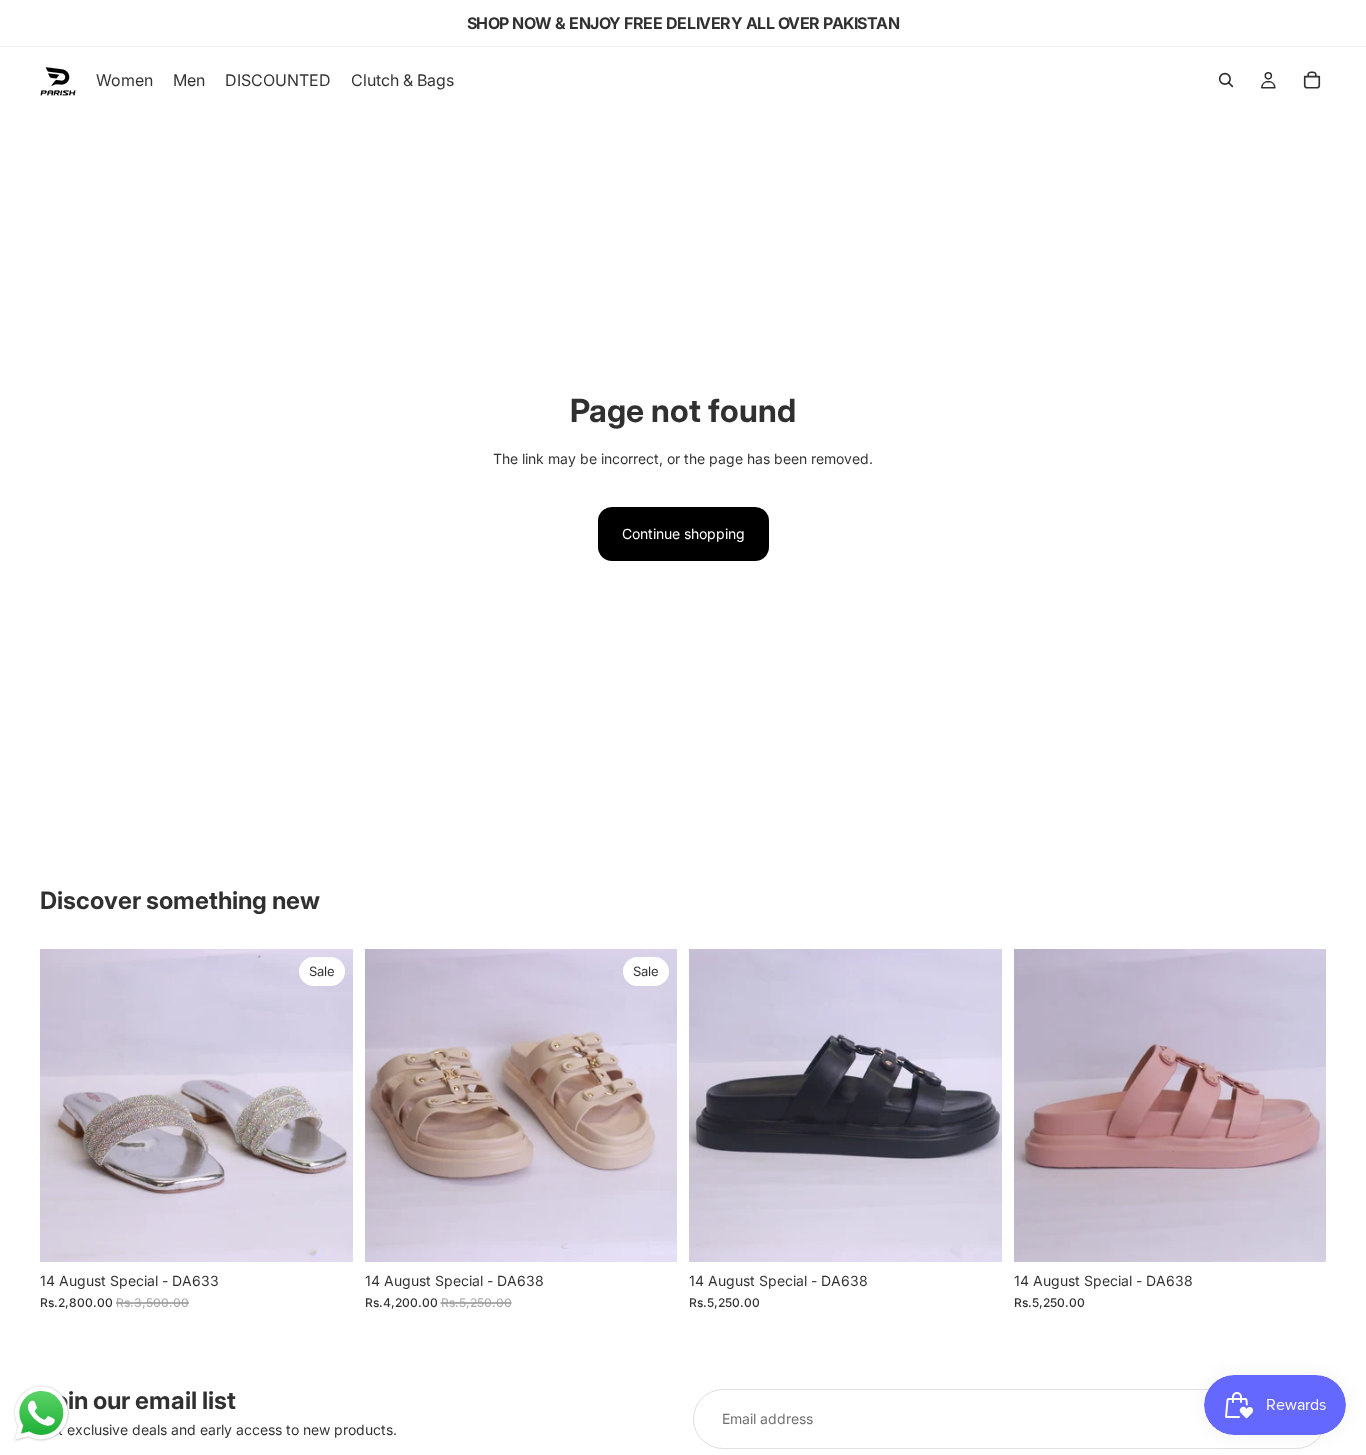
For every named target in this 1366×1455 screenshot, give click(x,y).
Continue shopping (683, 533)
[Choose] (322, 1231)
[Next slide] (323, 1105)
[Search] (1226, 80)
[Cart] (1312, 80)
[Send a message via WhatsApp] (41, 1413)
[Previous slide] (70, 1105)
